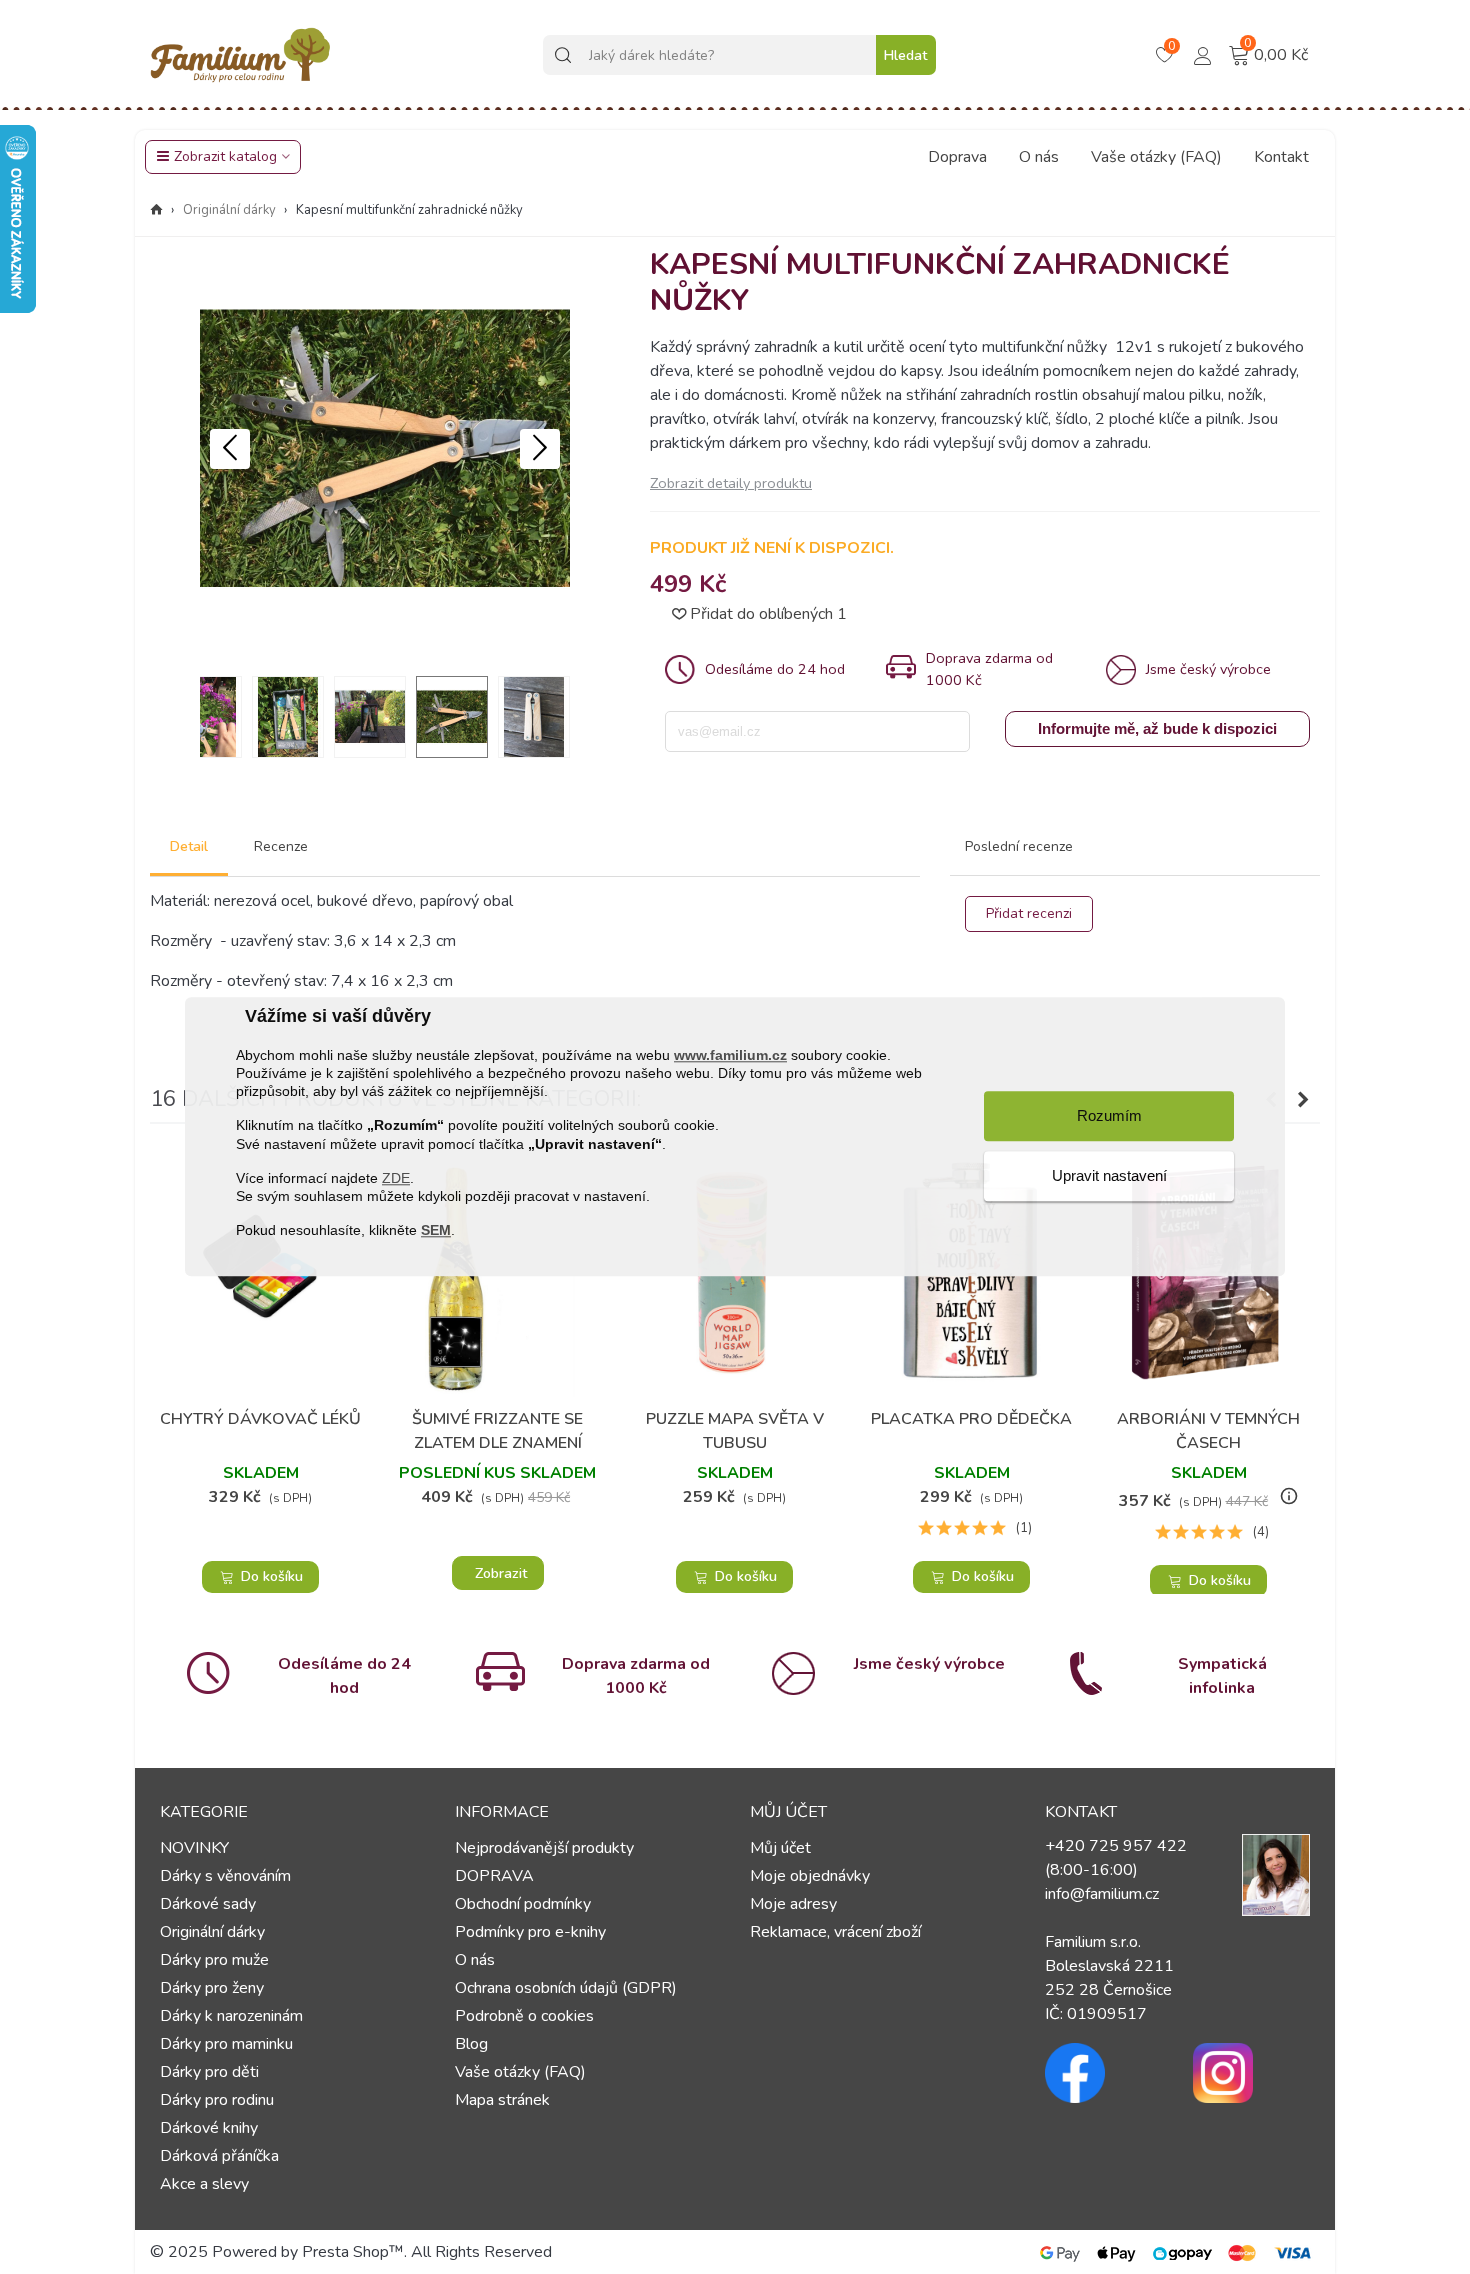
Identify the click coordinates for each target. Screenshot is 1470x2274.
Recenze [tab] (281, 846)
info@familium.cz (1102, 1894)
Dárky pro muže (214, 1960)
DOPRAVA (494, 1876)
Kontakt (1281, 157)
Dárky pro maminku (226, 2044)
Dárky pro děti (209, 2072)
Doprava (957, 157)
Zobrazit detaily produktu (731, 483)
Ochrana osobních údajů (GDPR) (566, 1988)
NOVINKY (194, 1848)
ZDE (396, 1178)
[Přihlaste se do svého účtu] (1203, 54)
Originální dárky (212, 1932)
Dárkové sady (208, 1904)
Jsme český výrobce (929, 1664)
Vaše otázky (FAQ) (1156, 157)
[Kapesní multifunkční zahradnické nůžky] (385, 648)
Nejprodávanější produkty (544, 1848)
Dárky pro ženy (212, 1988)
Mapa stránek (502, 2100)
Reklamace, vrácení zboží (835, 1932)
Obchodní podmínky (523, 1904)
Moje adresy (793, 1904)
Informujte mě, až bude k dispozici (1157, 728)
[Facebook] (1104, 2073)
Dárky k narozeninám (231, 2016)
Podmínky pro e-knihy (530, 1932)
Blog (471, 2044)
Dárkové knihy (209, 2128)
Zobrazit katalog (225, 156)
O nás (1039, 157)
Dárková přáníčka (219, 2156)
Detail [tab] (189, 846)
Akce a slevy (204, 2184)
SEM (436, 1231)
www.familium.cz (730, 1055)
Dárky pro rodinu (217, 2100)
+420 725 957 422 (1116, 1846)
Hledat (905, 55)
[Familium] (240, 55)
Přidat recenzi (1029, 913)
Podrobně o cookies (524, 2016)
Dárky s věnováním (225, 1876)
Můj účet (780, 1848)
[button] (540, 449)
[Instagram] (1252, 2073)
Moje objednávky (810, 1876)
